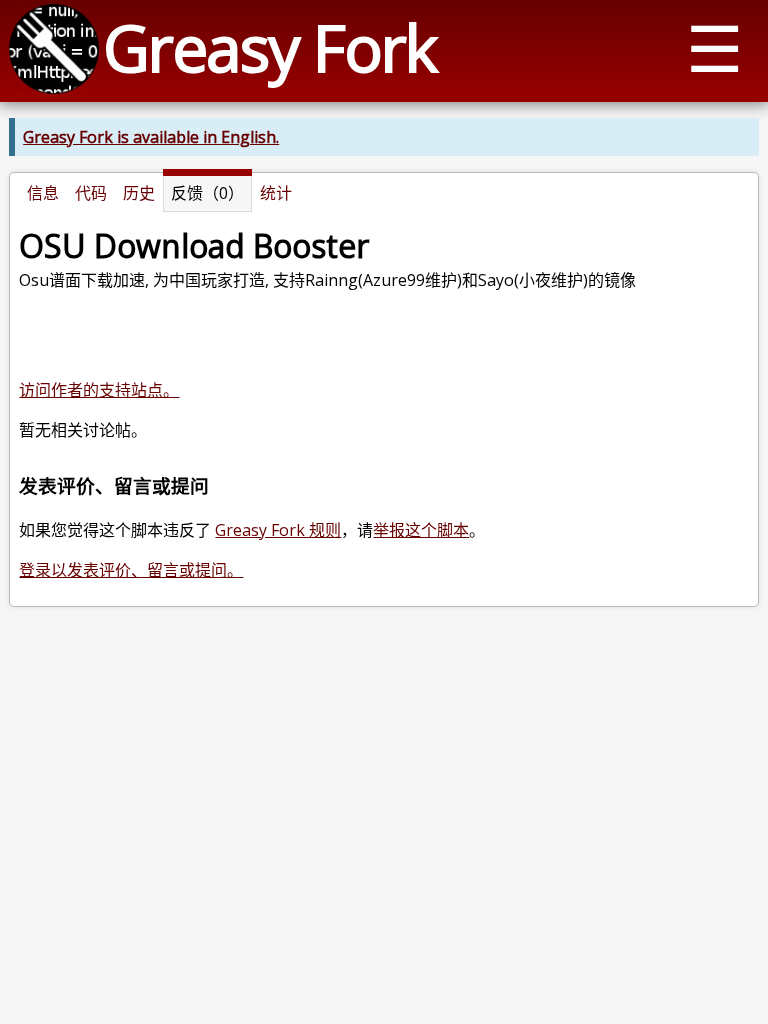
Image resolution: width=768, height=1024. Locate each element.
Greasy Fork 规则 (278, 530)
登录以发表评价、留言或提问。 (131, 570)
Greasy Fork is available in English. (151, 137)
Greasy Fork (269, 47)
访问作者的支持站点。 (99, 390)
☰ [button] (714, 47)
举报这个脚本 (421, 530)
